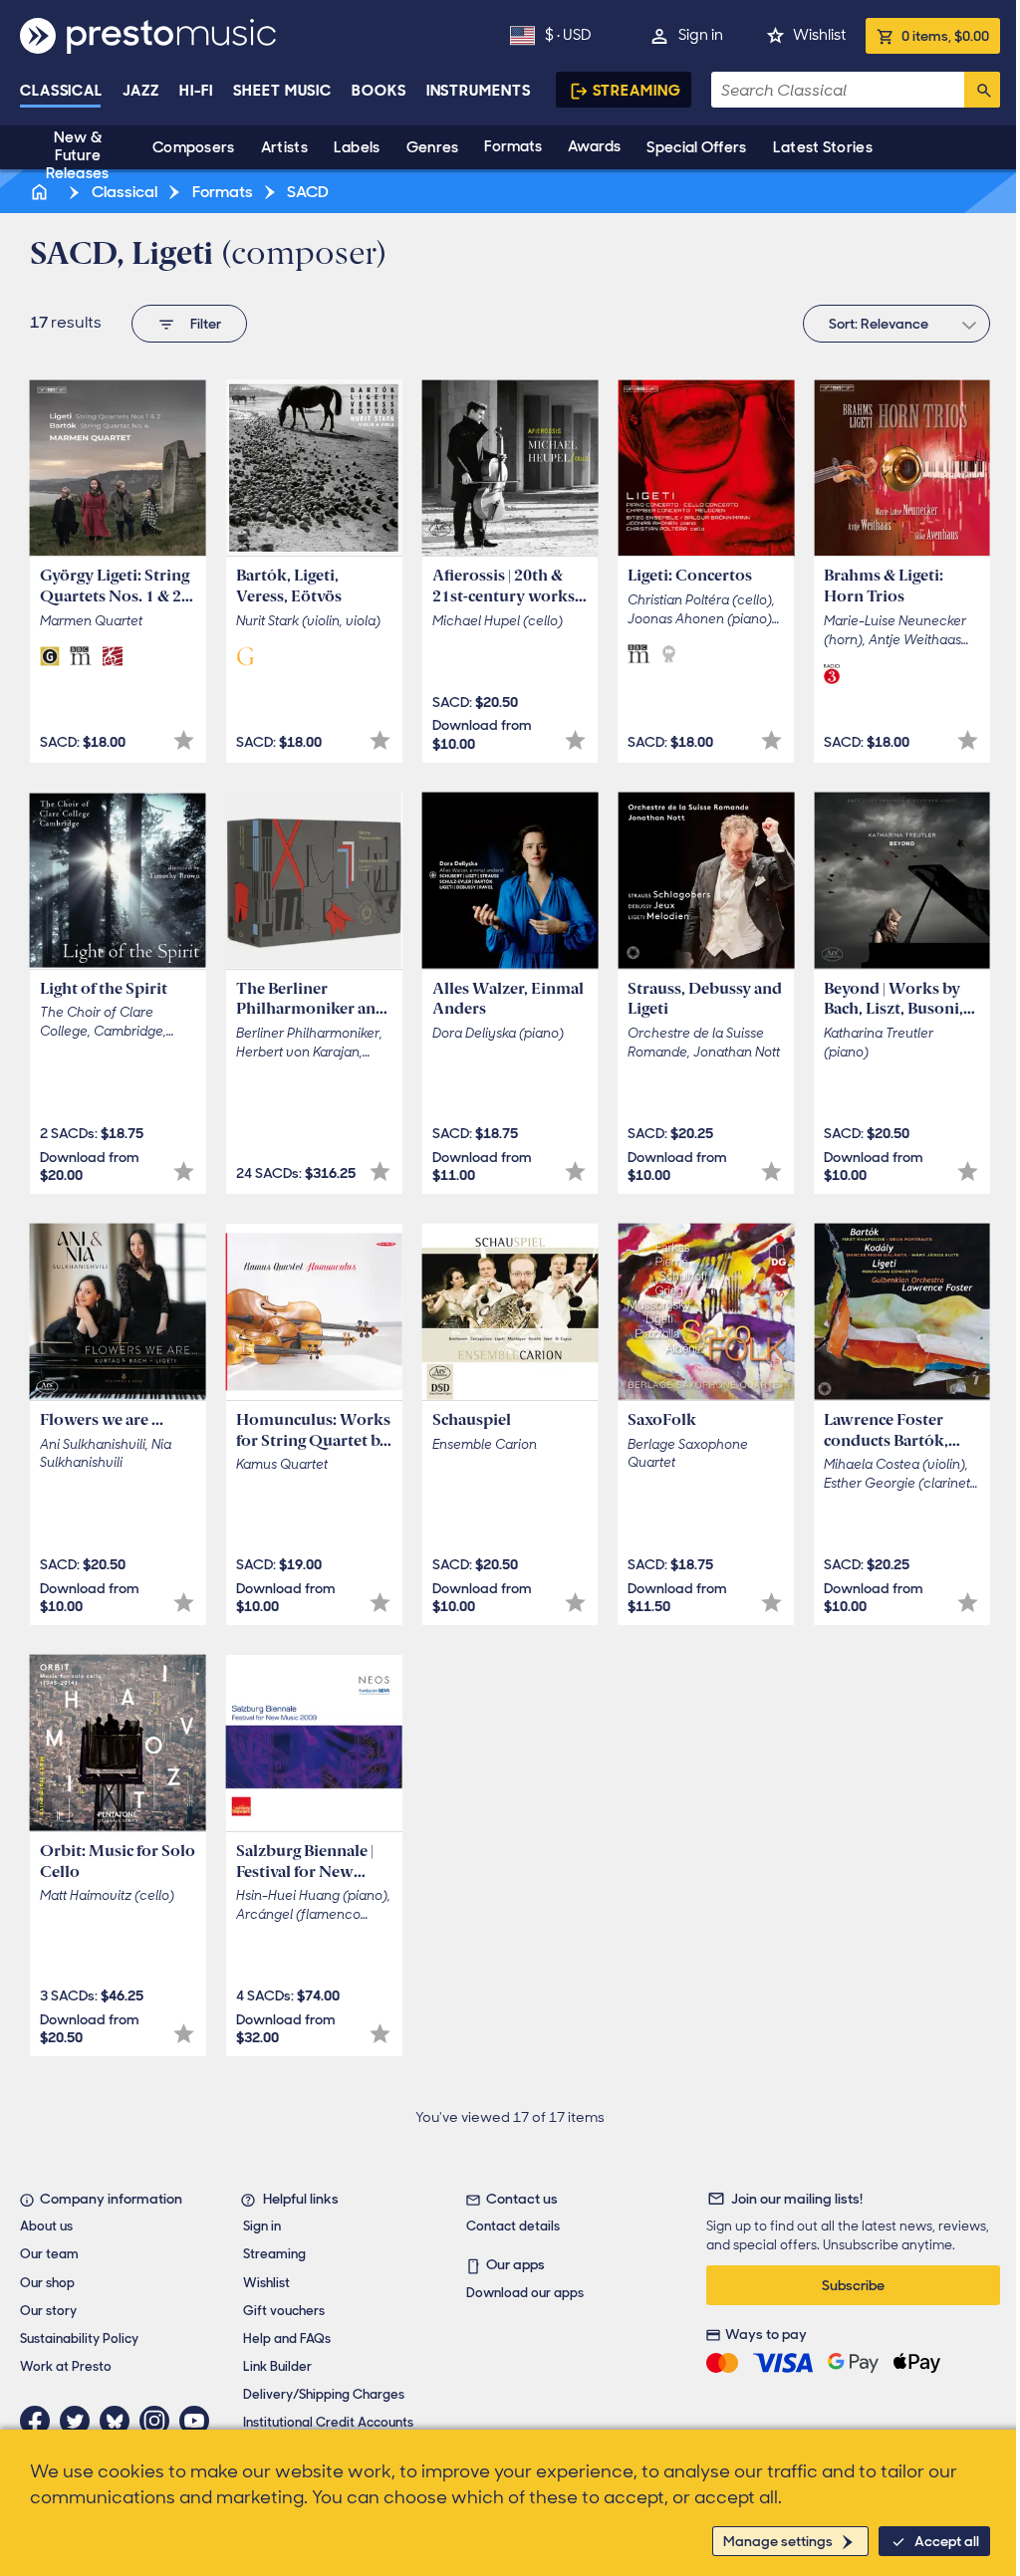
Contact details (513, 2226)
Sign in (701, 35)
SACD (306, 192)
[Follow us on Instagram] (159, 2421)
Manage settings (778, 2541)
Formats (513, 146)
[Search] (982, 90)
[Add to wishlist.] (184, 740)
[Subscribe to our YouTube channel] (199, 2421)
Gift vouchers (284, 2311)
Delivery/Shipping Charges (324, 2394)
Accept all (947, 2541)
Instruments (479, 91)
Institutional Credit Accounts (328, 2422)
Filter (206, 324)
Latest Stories (823, 147)
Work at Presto (66, 2366)
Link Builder (277, 2366)
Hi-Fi (197, 91)
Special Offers (696, 147)
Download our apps (525, 2293)
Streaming (637, 91)
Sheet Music (282, 91)
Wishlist (819, 35)
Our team (49, 2254)
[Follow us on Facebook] (40, 2421)
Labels (357, 147)
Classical (61, 91)
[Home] (41, 192)
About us (46, 2226)
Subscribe (853, 2285)
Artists (284, 147)
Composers (194, 147)
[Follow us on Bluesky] (120, 2421)
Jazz (141, 91)
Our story (48, 2311)
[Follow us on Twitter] (80, 2421)
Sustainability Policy (79, 2339)
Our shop (47, 2283)
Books (379, 91)
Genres (433, 147)
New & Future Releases (77, 155)
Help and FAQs (287, 2339)
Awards (594, 146)
